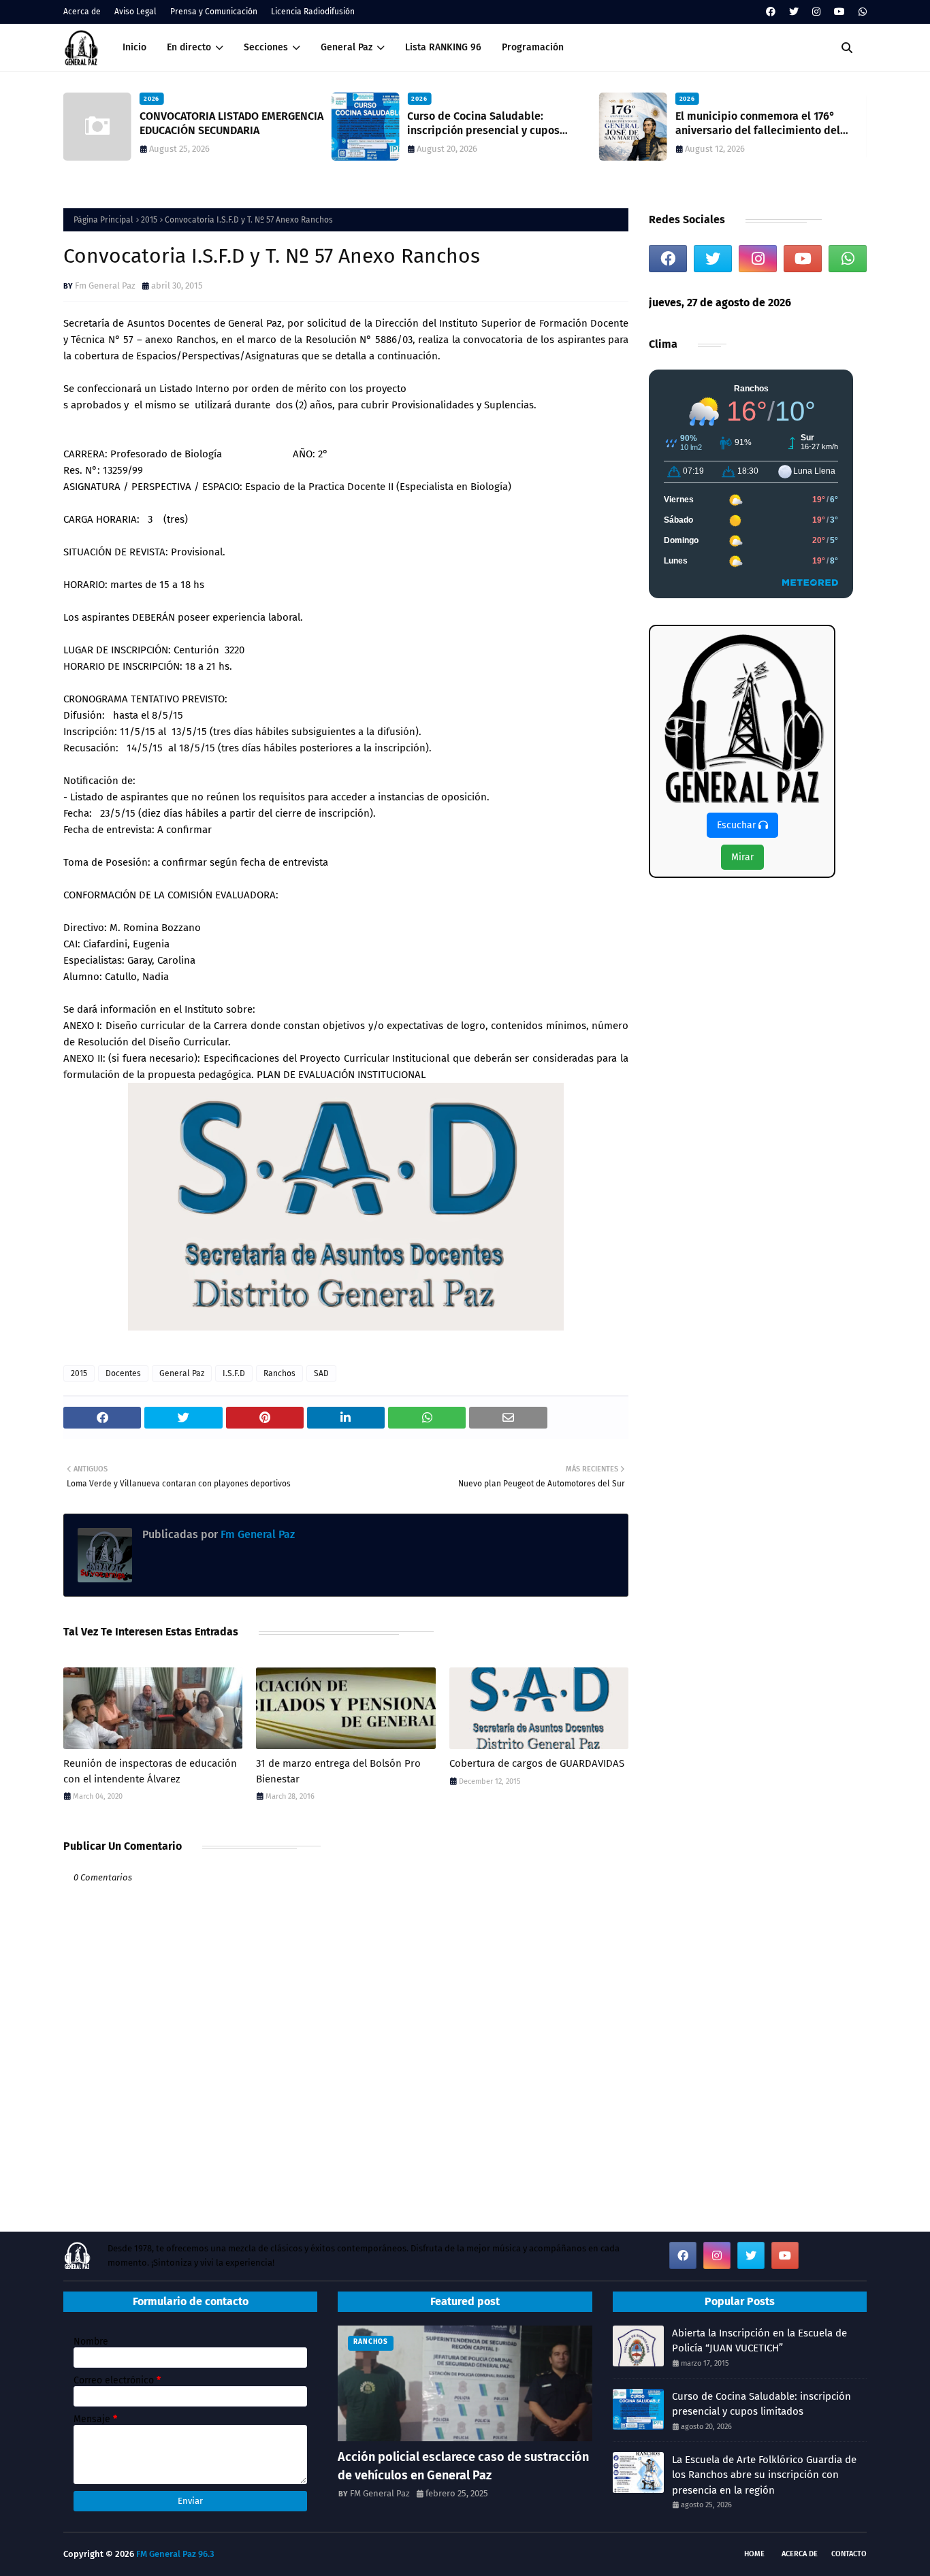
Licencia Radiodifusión (313, 12)
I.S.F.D (234, 1373)
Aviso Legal (135, 12)
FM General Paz (380, 2493)
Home (754, 2554)
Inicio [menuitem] (134, 47)
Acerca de (82, 12)
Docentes (123, 1373)
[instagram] (816, 12)
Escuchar (738, 825)
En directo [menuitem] (189, 47)
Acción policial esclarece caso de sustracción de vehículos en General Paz (463, 2466)
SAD (321, 1373)
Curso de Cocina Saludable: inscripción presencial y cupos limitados (483, 124)
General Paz (182, 1373)
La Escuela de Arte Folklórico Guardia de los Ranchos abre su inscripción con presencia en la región (764, 2475)
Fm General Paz (105, 286)
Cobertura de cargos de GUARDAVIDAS (537, 1763)
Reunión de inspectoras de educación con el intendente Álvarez (150, 1771)
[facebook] (771, 12)
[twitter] (794, 12)
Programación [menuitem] (533, 47)
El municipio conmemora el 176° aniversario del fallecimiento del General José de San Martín (758, 124)
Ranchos (279, 1373)
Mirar (742, 857)
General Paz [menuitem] (347, 47)
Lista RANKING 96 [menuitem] (443, 47)
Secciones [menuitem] (266, 47)
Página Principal (103, 220)
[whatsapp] (861, 12)
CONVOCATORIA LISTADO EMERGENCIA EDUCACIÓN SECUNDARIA (231, 123)
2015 (149, 220)
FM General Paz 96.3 (175, 2554)
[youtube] (839, 12)
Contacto (849, 2554)
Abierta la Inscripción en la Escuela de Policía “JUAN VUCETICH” (759, 2341)
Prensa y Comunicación (214, 12)
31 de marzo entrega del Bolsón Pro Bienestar (338, 1771)
